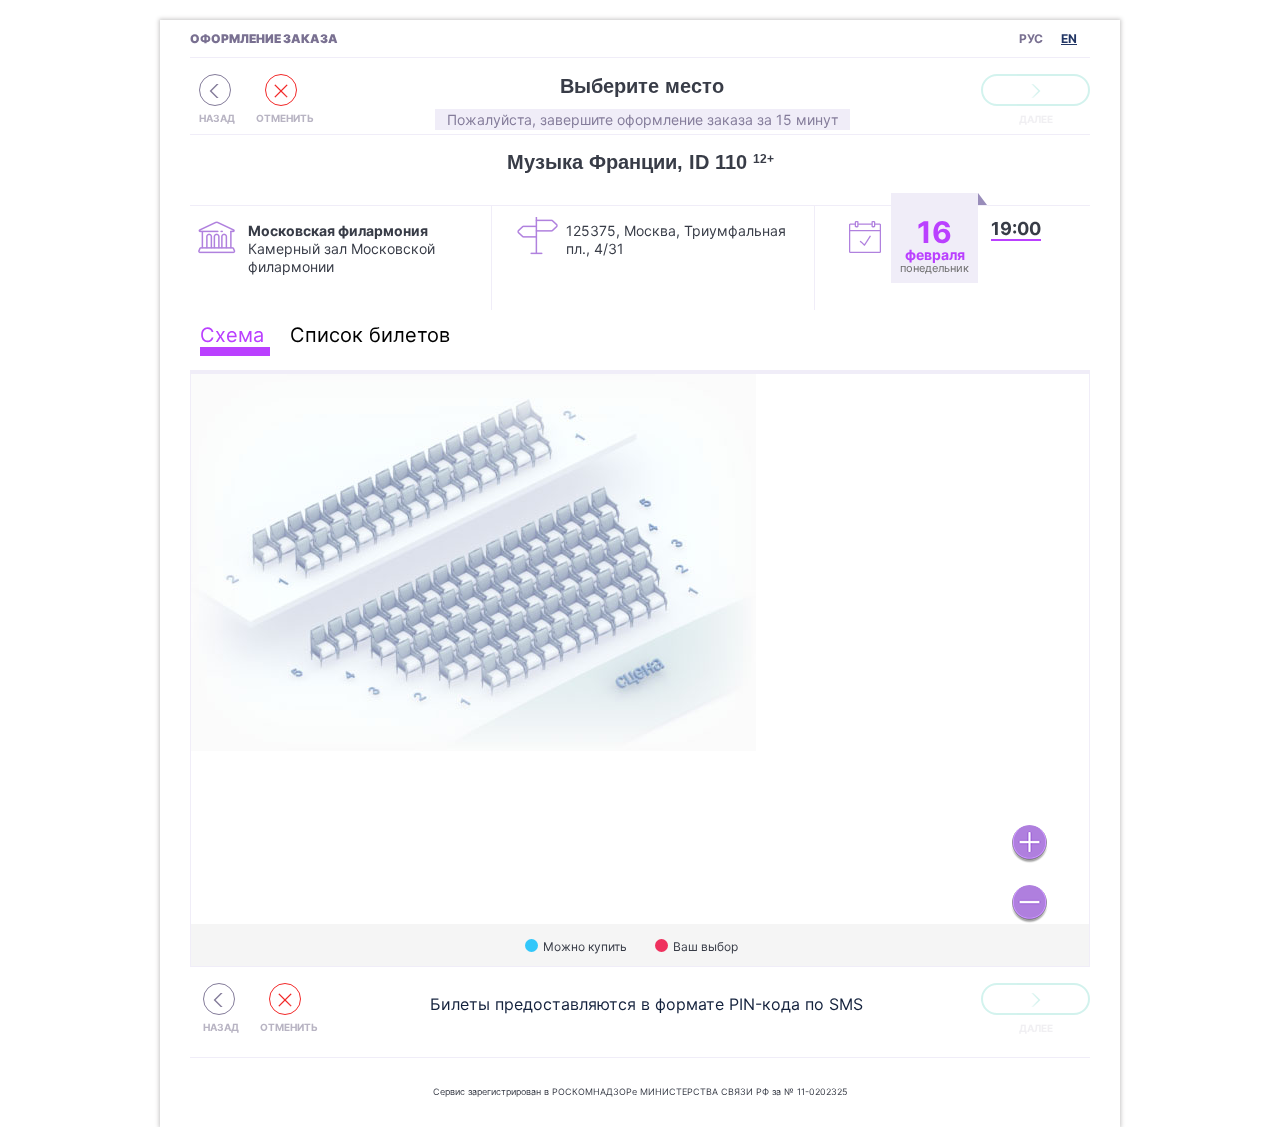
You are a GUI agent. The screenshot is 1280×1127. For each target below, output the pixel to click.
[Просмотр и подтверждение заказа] (1035, 90)
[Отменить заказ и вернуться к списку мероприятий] (215, 90)
